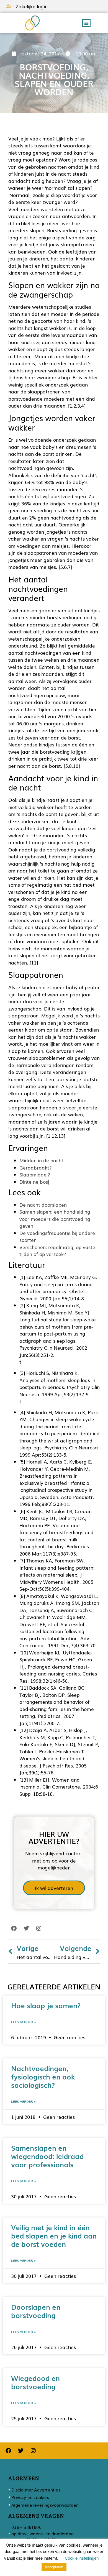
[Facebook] (14, 1928)
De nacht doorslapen (43, 1205)
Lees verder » (24, 2022)
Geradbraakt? (36, 1167)
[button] (86, 23)
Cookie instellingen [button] (82, 2558)
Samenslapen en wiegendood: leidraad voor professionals (47, 2156)
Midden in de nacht (41, 1160)
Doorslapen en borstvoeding (36, 2311)
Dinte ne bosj (34, 1182)
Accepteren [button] (54, 2567)
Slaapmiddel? (35, 1174)
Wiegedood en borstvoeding (35, 2382)
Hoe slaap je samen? (46, 2005)
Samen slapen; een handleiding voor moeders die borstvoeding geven (55, 1219)
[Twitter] (26, 1928)
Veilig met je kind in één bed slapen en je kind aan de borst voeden (54, 2236)
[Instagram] (39, 1928)
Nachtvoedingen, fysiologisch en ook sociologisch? (43, 2076)
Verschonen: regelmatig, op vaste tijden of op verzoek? (57, 1251)
